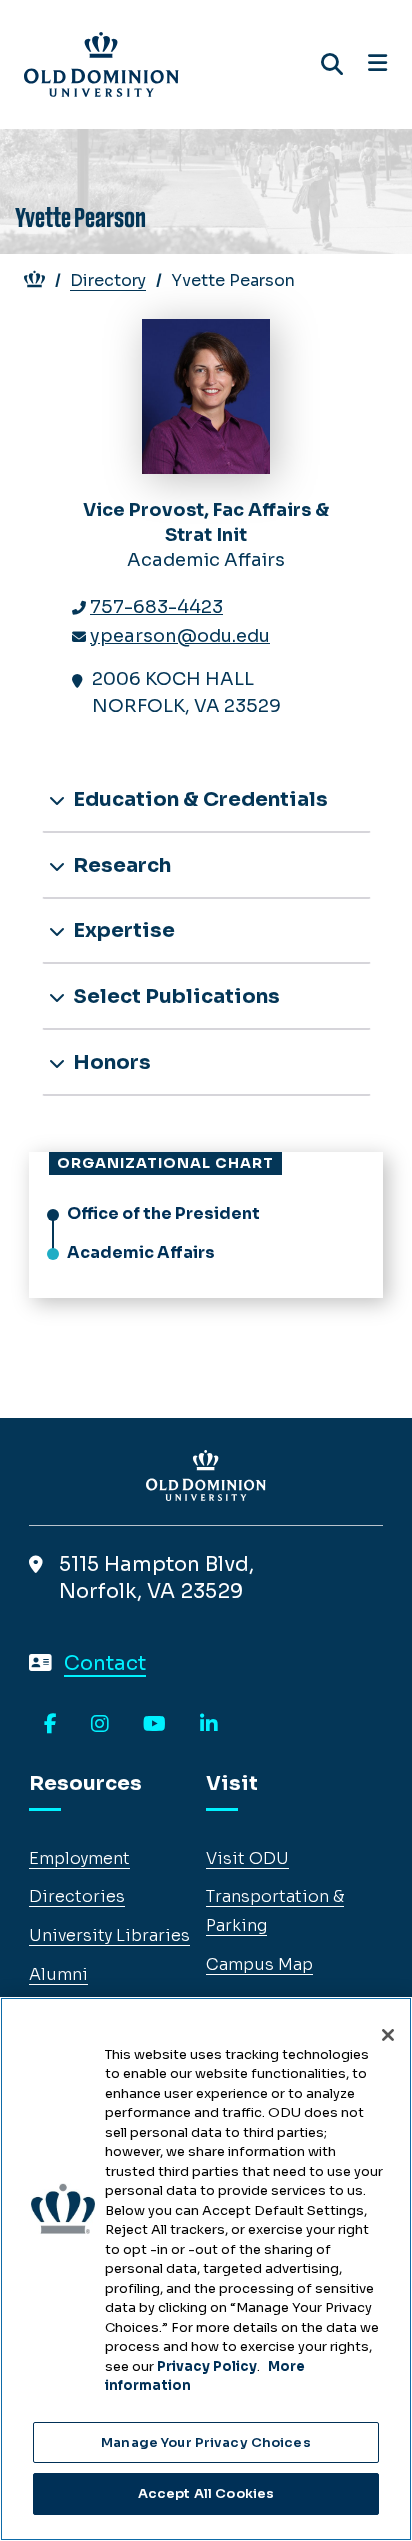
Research (120, 865)
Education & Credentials (198, 799)
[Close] (388, 2035)
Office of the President (163, 1213)
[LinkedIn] (209, 1725)
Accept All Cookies (206, 2493)
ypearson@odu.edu (180, 636)
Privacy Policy (207, 2366)
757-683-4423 (156, 607)
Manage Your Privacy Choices (206, 2442)
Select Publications (174, 996)
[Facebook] (50, 1725)
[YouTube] (154, 1725)
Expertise (122, 930)
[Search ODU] (332, 64)
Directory (108, 280)
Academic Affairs (141, 1252)
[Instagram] (100, 1725)
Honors (110, 1062)
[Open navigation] (377, 64)
